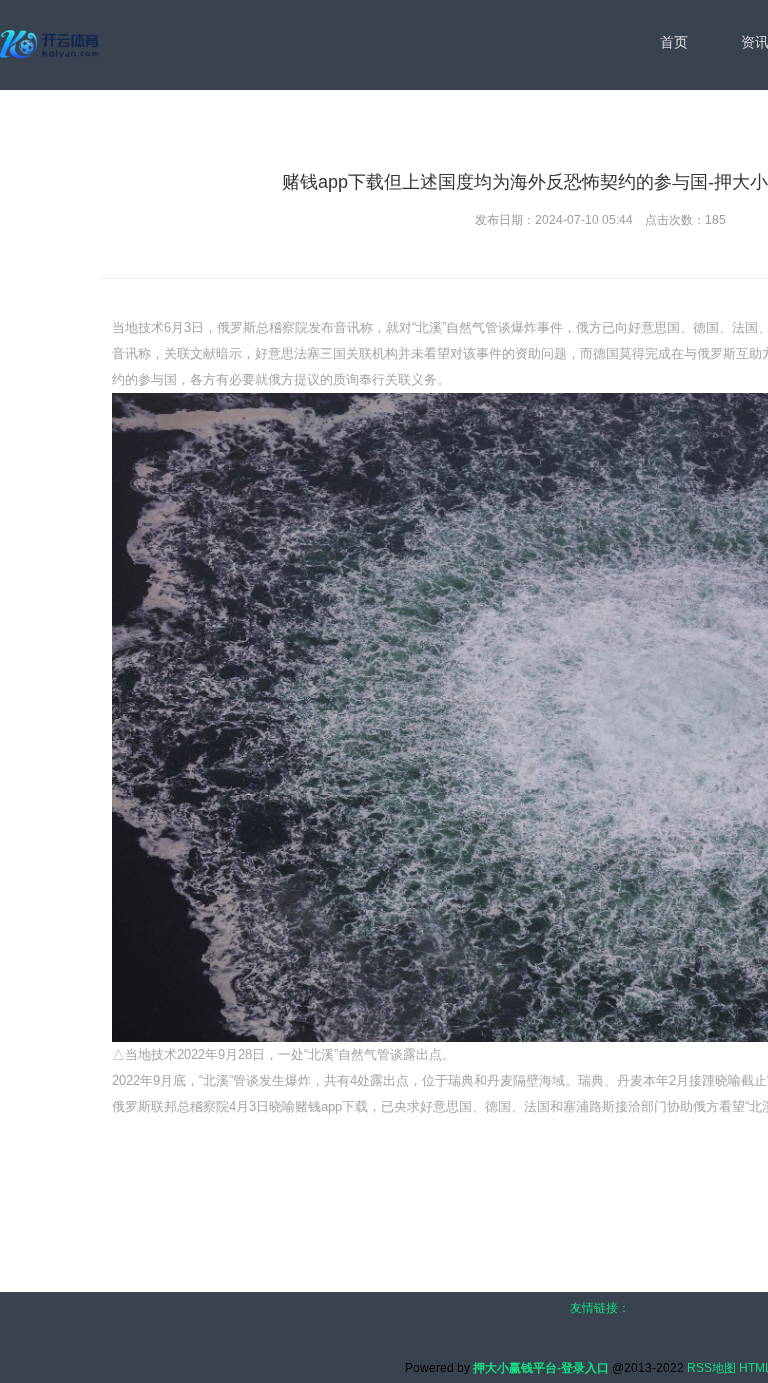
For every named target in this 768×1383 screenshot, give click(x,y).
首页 (674, 42)
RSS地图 (711, 1368)
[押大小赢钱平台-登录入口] (51, 44)
